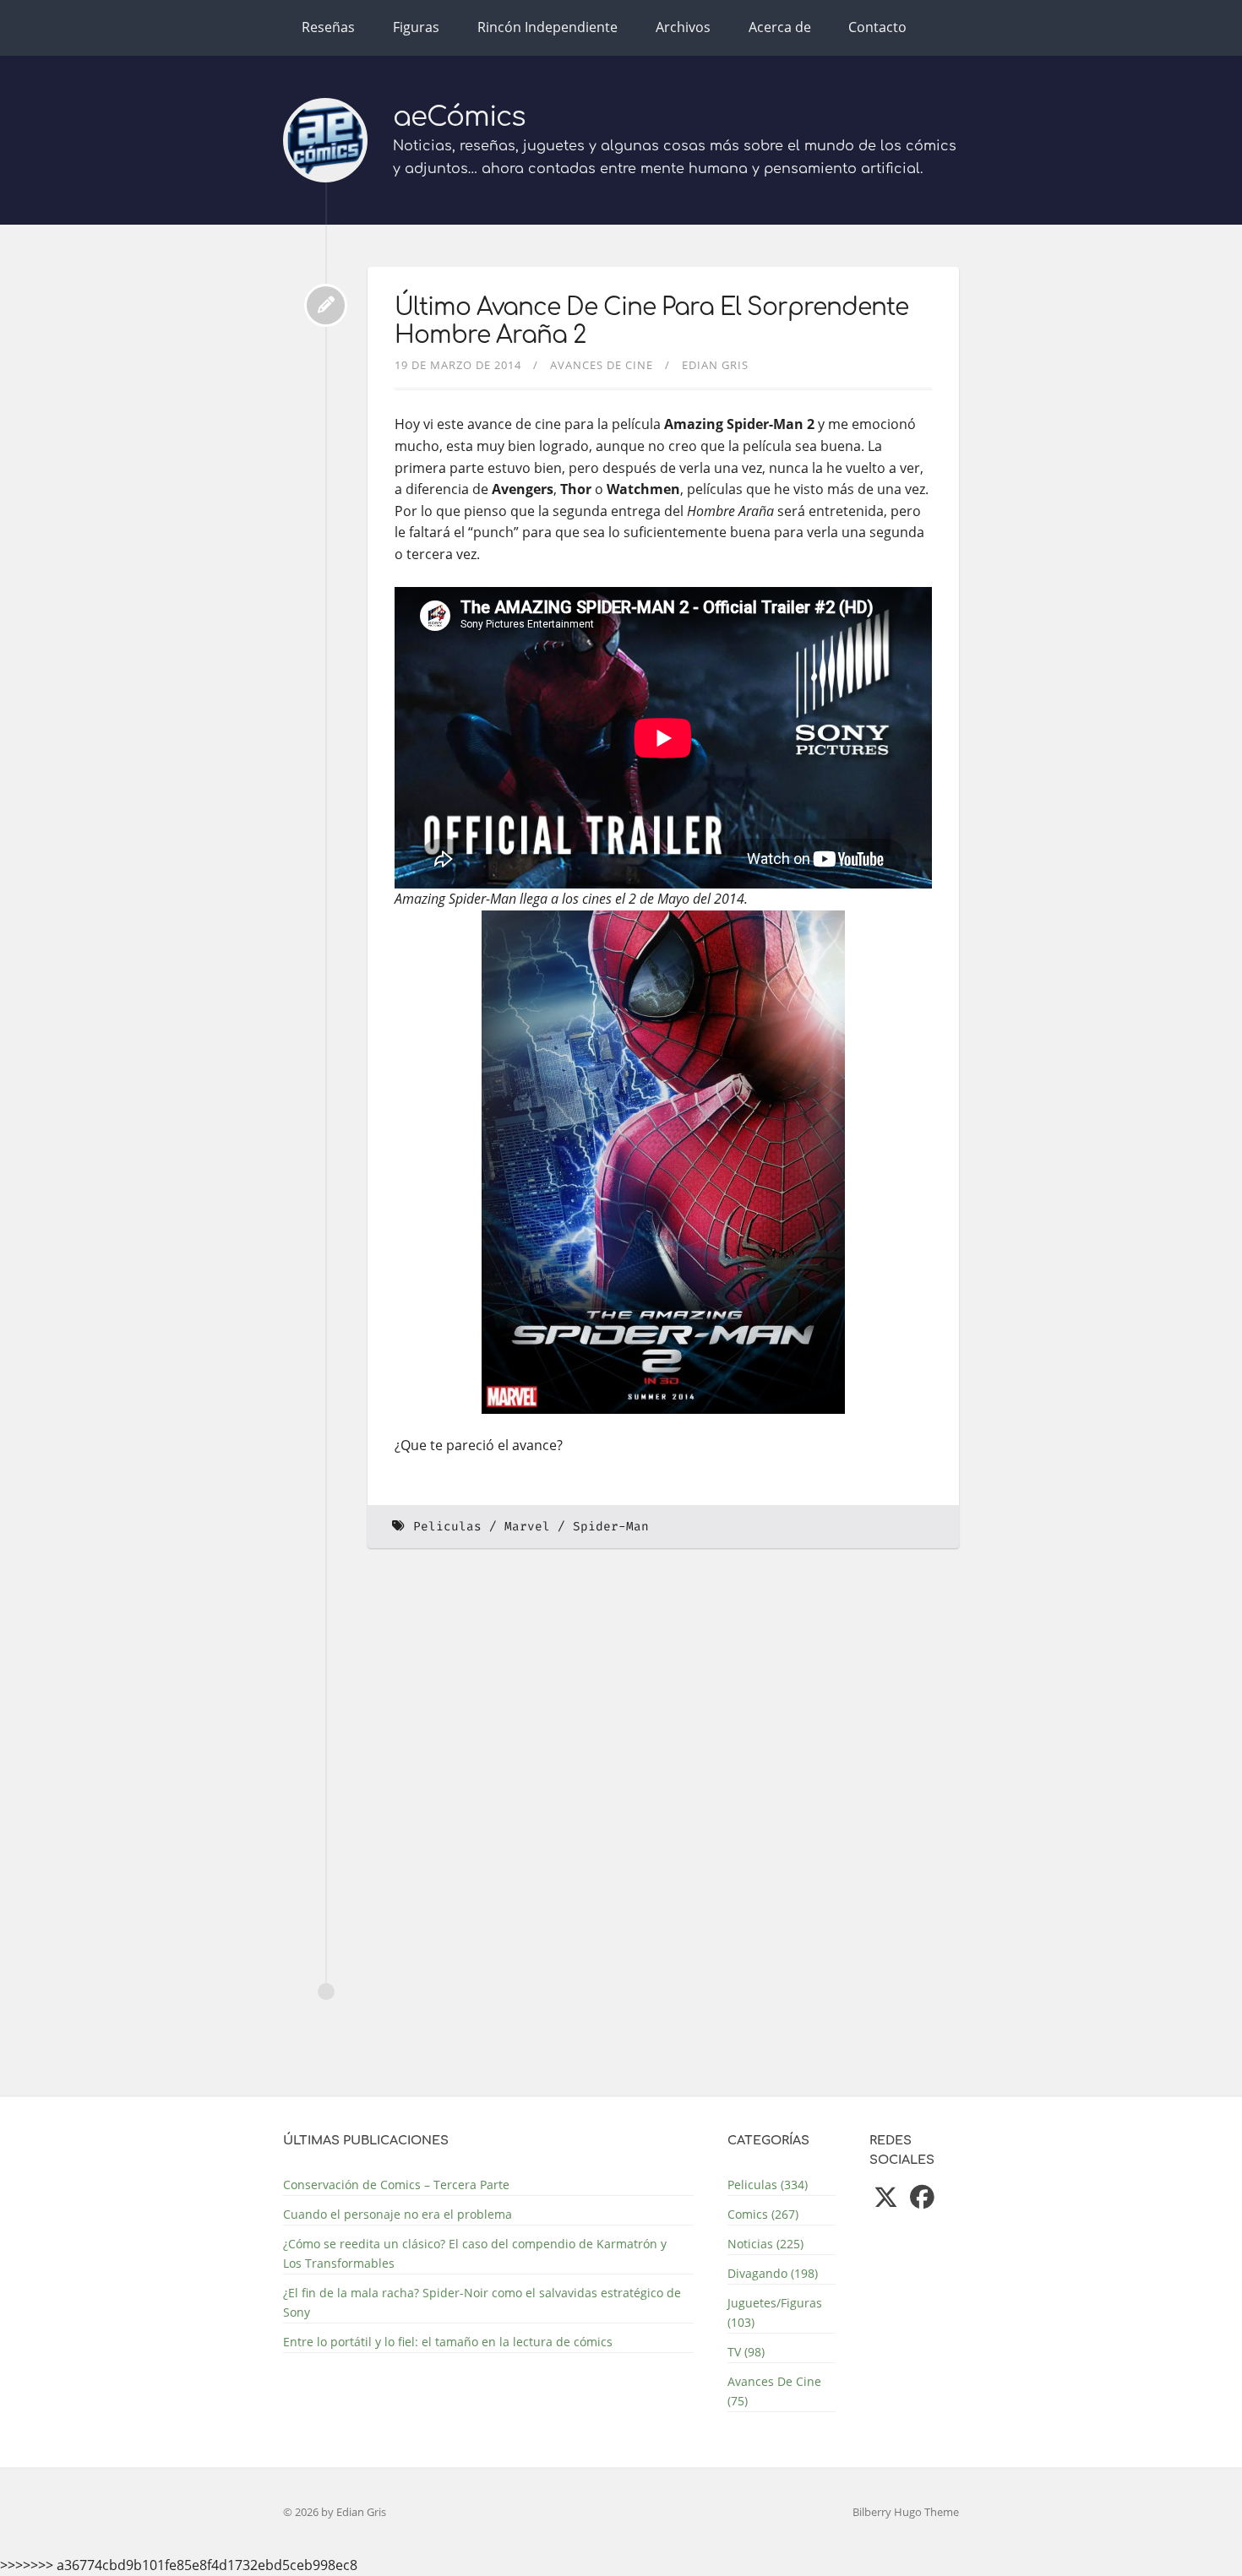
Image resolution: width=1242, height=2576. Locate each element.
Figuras (416, 27)
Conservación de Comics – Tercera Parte (396, 2185)
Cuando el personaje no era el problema (398, 2214)
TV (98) (746, 2352)
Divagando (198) (773, 2273)
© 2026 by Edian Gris (335, 2512)
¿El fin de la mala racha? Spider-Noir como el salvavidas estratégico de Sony (482, 2302)
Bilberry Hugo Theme (906, 2512)
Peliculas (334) (768, 2185)
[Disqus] (663, 1793)
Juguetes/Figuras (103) (775, 2312)
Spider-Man (611, 1527)
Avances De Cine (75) (774, 2391)
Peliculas (447, 1527)
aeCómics (459, 117)
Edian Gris (715, 365)
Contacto (877, 27)
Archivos (683, 27)
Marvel (527, 1527)
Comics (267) (763, 2214)
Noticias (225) (765, 2244)
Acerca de (780, 27)
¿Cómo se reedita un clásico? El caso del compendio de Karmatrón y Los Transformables (475, 2253)
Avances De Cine (602, 365)
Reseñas (328, 27)
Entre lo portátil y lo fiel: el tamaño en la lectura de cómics (448, 2342)
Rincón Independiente (547, 27)
